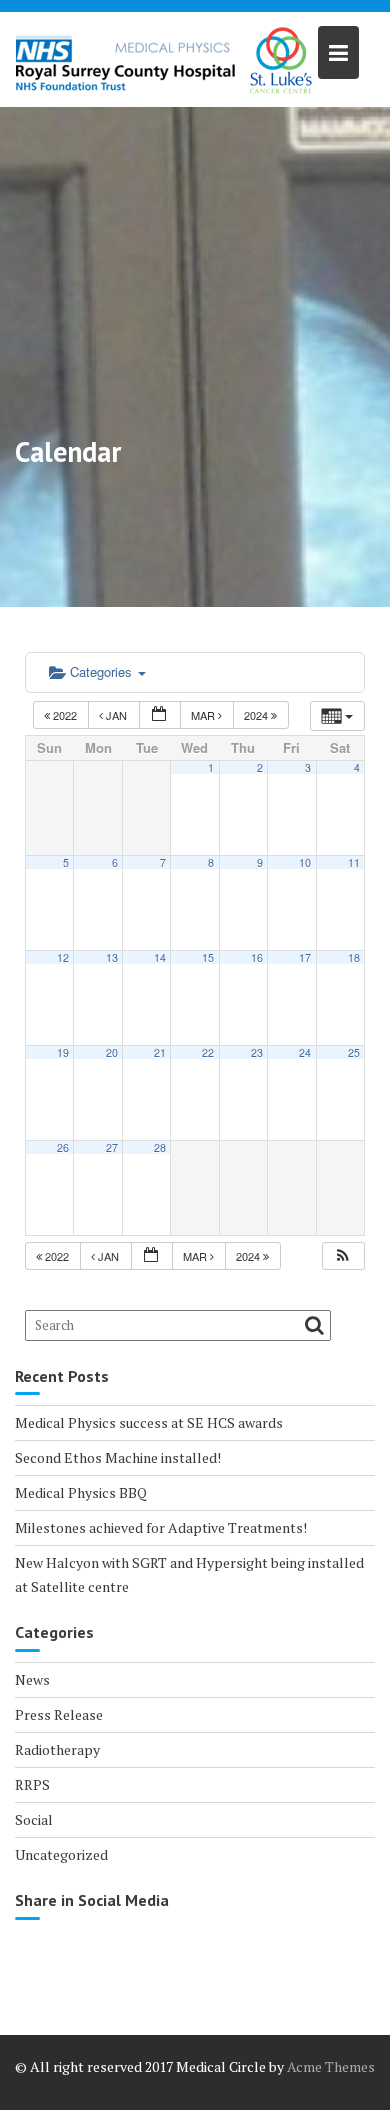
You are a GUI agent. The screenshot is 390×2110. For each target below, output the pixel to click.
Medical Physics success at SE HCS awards (149, 1422)
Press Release (59, 1714)
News (32, 1679)
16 (257, 957)
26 (63, 1147)
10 (305, 862)
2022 (65, 715)
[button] (343, 1256)
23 (257, 1052)
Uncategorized (61, 1854)
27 (112, 1147)
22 (208, 1052)
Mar (204, 715)
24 (305, 1052)
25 (354, 1052)
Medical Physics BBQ (81, 1492)
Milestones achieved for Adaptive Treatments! (161, 1527)
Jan (116, 715)
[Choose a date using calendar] (160, 715)
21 (160, 1052)
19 (63, 1052)
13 (112, 957)
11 (354, 862)
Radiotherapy (57, 1749)
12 (63, 957)
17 (305, 957)
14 (160, 957)
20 (112, 1052)
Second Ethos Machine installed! (118, 1457)
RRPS (32, 1784)
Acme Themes (331, 2066)
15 (208, 957)
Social (34, 1819)
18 (354, 957)
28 (160, 1147)
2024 (257, 715)
